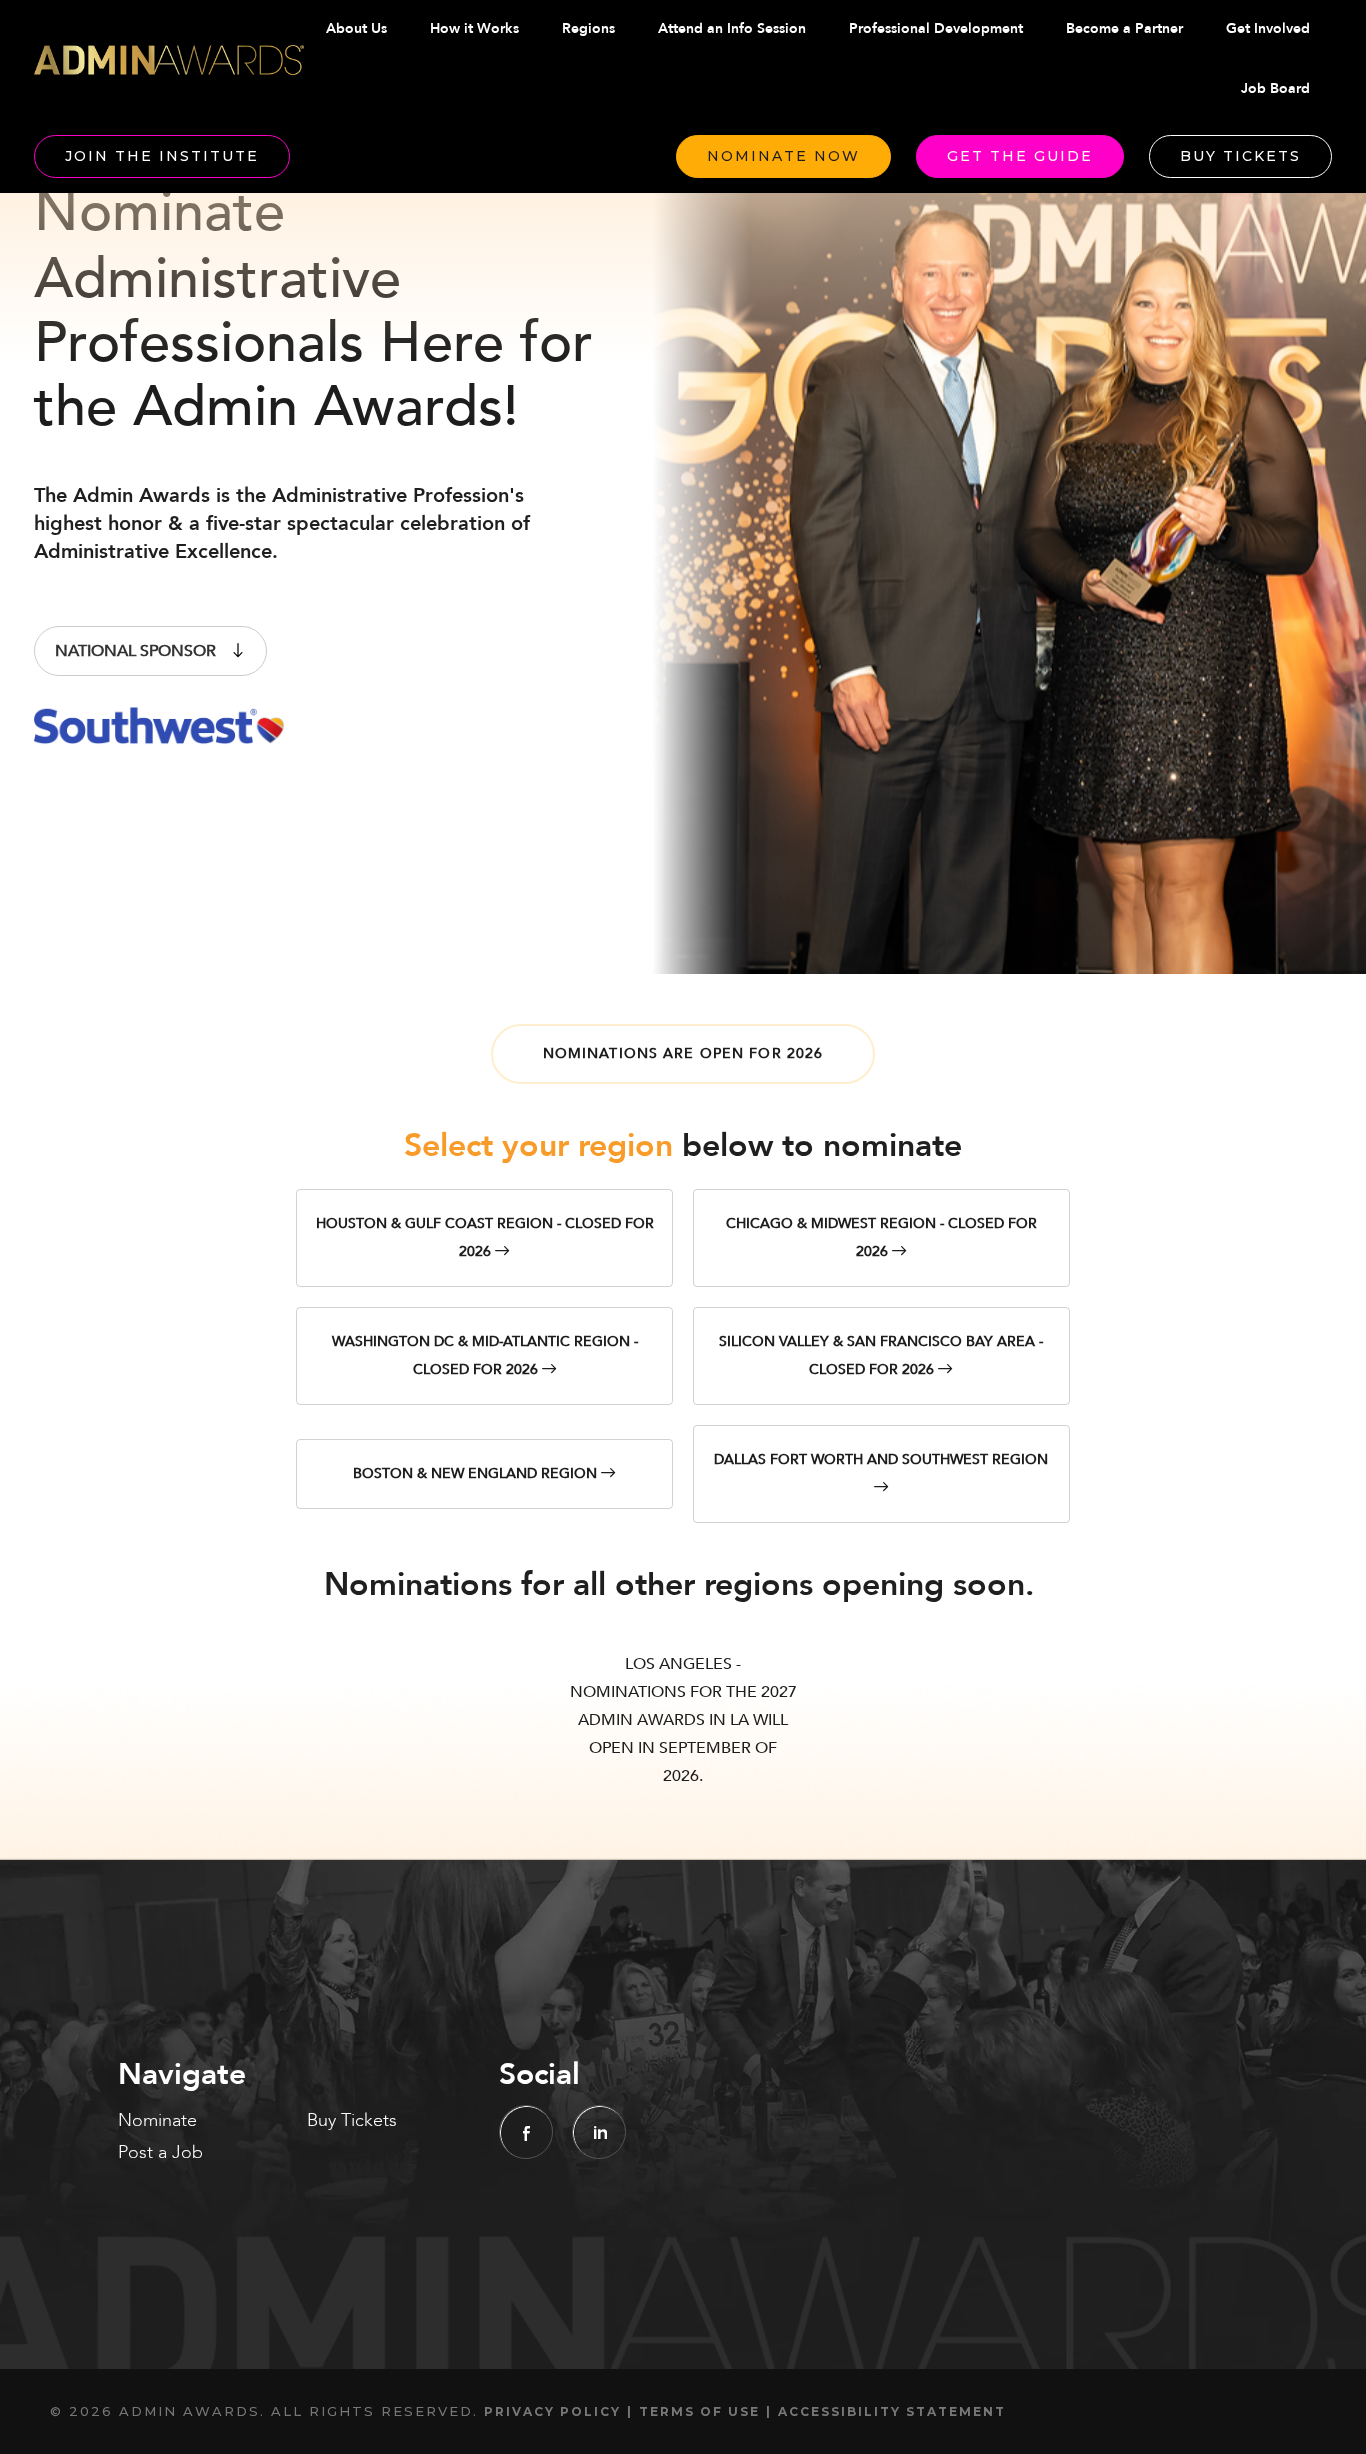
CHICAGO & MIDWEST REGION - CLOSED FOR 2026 (881, 1237)
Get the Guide (1020, 156)
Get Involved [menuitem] (1268, 28)
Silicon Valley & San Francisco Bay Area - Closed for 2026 (881, 1355)
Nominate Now (783, 156)
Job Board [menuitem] (1275, 88)
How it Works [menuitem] (474, 28)
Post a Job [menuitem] (160, 2152)
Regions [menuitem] (588, 28)
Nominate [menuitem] (157, 2120)
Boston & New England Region (477, 1473)
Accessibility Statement (892, 2411)
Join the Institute (162, 156)
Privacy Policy (552, 2411)
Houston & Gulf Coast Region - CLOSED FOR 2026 (485, 1237)
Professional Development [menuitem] (936, 28)
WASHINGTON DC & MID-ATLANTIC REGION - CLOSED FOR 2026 (485, 1355)
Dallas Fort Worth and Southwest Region (881, 1459)
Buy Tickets (1240, 156)
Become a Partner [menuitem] (1124, 28)
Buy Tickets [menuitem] (352, 2120)
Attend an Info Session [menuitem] (732, 28)
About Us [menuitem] (356, 28)
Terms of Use (699, 2411)
